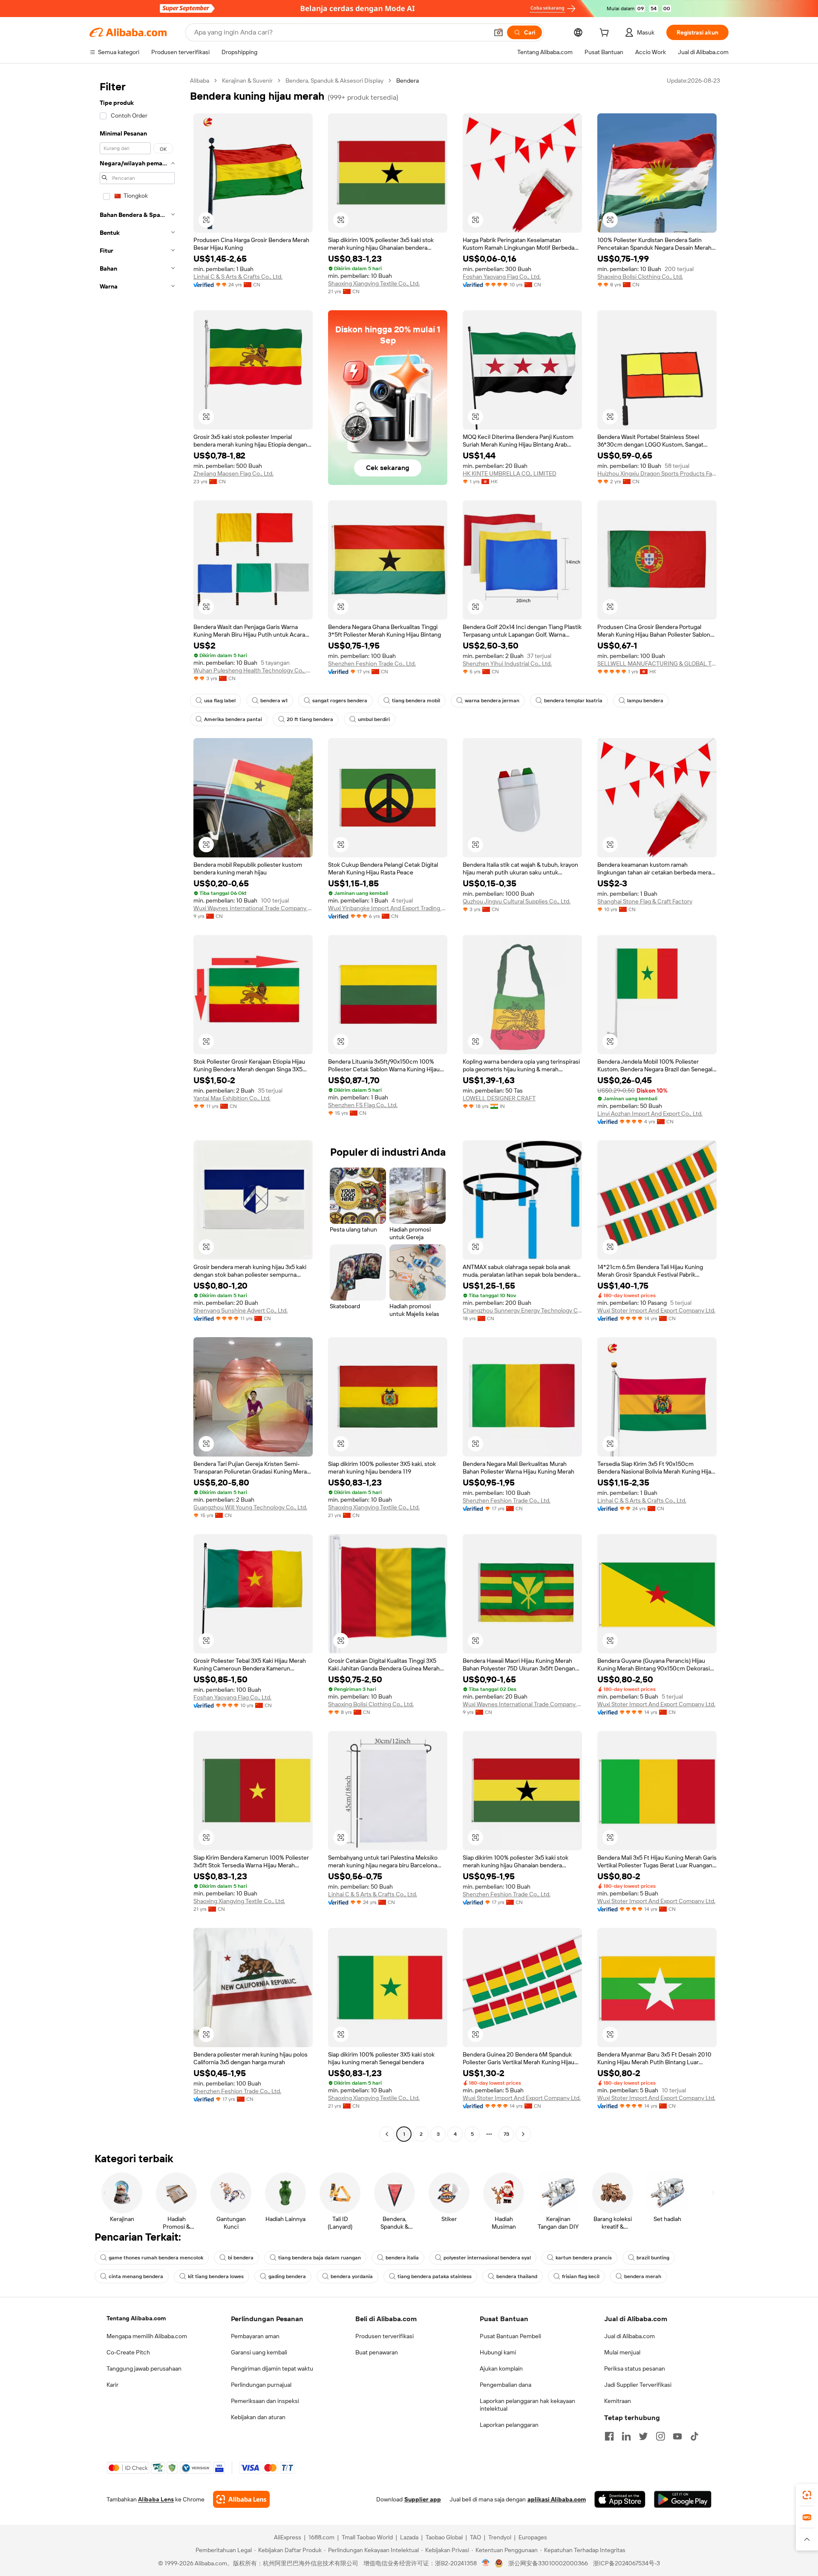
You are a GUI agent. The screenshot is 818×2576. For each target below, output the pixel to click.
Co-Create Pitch (128, 2352)
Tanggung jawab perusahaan (144, 2368)
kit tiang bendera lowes (216, 2276)
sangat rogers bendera (340, 701)
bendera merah (643, 2276)
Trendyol (500, 2537)
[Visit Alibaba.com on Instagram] (660, 2436)
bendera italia (402, 2258)
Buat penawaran (377, 2352)
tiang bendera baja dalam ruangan (320, 2258)
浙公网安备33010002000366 (548, 2563)
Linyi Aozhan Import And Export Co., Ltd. (650, 1113)
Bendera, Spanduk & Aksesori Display (334, 81)
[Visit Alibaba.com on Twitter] (643, 2436)
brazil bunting (653, 2258)
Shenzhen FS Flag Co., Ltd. (363, 1105)
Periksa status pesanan (635, 2368)
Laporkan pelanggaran (509, 2425)
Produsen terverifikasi (385, 2336)
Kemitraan (618, 2401)
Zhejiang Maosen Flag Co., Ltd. (233, 473)
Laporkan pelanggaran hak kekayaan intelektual (527, 2405)
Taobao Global (444, 2537)
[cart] (606, 34)
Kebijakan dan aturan (258, 2417)
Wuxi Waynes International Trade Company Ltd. (253, 908)
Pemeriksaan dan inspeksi (265, 2401)
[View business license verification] (486, 2563)
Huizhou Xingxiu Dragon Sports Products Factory (657, 473)
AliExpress (288, 2537)
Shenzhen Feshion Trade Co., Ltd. (372, 663)
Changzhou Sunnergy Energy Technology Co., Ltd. (522, 1310)
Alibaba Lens (156, 2499)
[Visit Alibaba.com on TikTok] (694, 2436)
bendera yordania (352, 2276)
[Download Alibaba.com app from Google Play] (683, 2499)
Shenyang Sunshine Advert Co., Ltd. (241, 1310)
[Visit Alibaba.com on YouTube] (677, 2436)
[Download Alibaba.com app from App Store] (620, 2499)
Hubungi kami (498, 2352)
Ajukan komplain (501, 2368)
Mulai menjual (622, 2352)
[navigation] (137, 1108)
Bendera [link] (408, 81)
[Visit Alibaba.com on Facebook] (609, 2436)
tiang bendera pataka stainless (435, 2276)
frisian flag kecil (581, 2276)
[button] (498, 32)
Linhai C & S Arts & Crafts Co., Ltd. (238, 277)
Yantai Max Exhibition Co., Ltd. (232, 1098)
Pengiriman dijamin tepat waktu (272, 2368)
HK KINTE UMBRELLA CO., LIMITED (510, 473)
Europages (533, 2537)
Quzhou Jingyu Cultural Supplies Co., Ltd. (517, 901)
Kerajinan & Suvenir (247, 81)
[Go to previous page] (387, 2134)
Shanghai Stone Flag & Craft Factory (645, 901)
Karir (112, 2385)
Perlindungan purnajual (261, 2385)
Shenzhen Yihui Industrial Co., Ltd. (507, 663)
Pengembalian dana (505, 2385)
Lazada (409, 2537)
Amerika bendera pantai (233, 719)
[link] (807, 2495)
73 (506, 2134)
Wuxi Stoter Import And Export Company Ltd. (656, 1310)
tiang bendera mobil (416, 701)
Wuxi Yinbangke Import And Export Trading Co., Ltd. (388, 908)
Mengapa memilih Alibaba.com (147, 2336)
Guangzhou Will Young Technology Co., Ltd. (250, 1507)
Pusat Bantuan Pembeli (510, 2336)
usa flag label (220, 701)
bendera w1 (274, 701)
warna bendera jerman (492, 701)
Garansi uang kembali (259, 2352)
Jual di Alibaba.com (629, 2336)
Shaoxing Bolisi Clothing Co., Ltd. (640, 277)
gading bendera (287, 2276)
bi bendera (241, 2258)
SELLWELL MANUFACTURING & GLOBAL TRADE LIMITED (657, 663)
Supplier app (423, 2499)
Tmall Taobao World (367, 2537)
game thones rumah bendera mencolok (156, 2258)
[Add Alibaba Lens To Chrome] (241, 2499)
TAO (475, 2537)
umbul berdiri (374, 719)
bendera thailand (517, 2276)
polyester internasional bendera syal (487, 2258)
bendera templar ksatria (573, 701)
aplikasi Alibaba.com (557, 2499)
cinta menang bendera (136, 2276)
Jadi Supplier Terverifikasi (638, 2385)
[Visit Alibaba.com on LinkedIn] (626, 2436)
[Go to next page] (523, 2134)
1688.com (321, 2537)
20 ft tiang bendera (310, 719)
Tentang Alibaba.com (136, 2318)
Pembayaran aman (255, 2336)
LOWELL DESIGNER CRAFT (499, 1098)
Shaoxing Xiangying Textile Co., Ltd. (374, 283)
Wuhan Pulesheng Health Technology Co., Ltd (253, 670)
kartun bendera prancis (584, 2258)
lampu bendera (645, 701)
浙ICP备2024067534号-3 (626, 2563)
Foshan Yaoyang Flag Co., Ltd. (502, 277)
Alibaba (200, 81)
